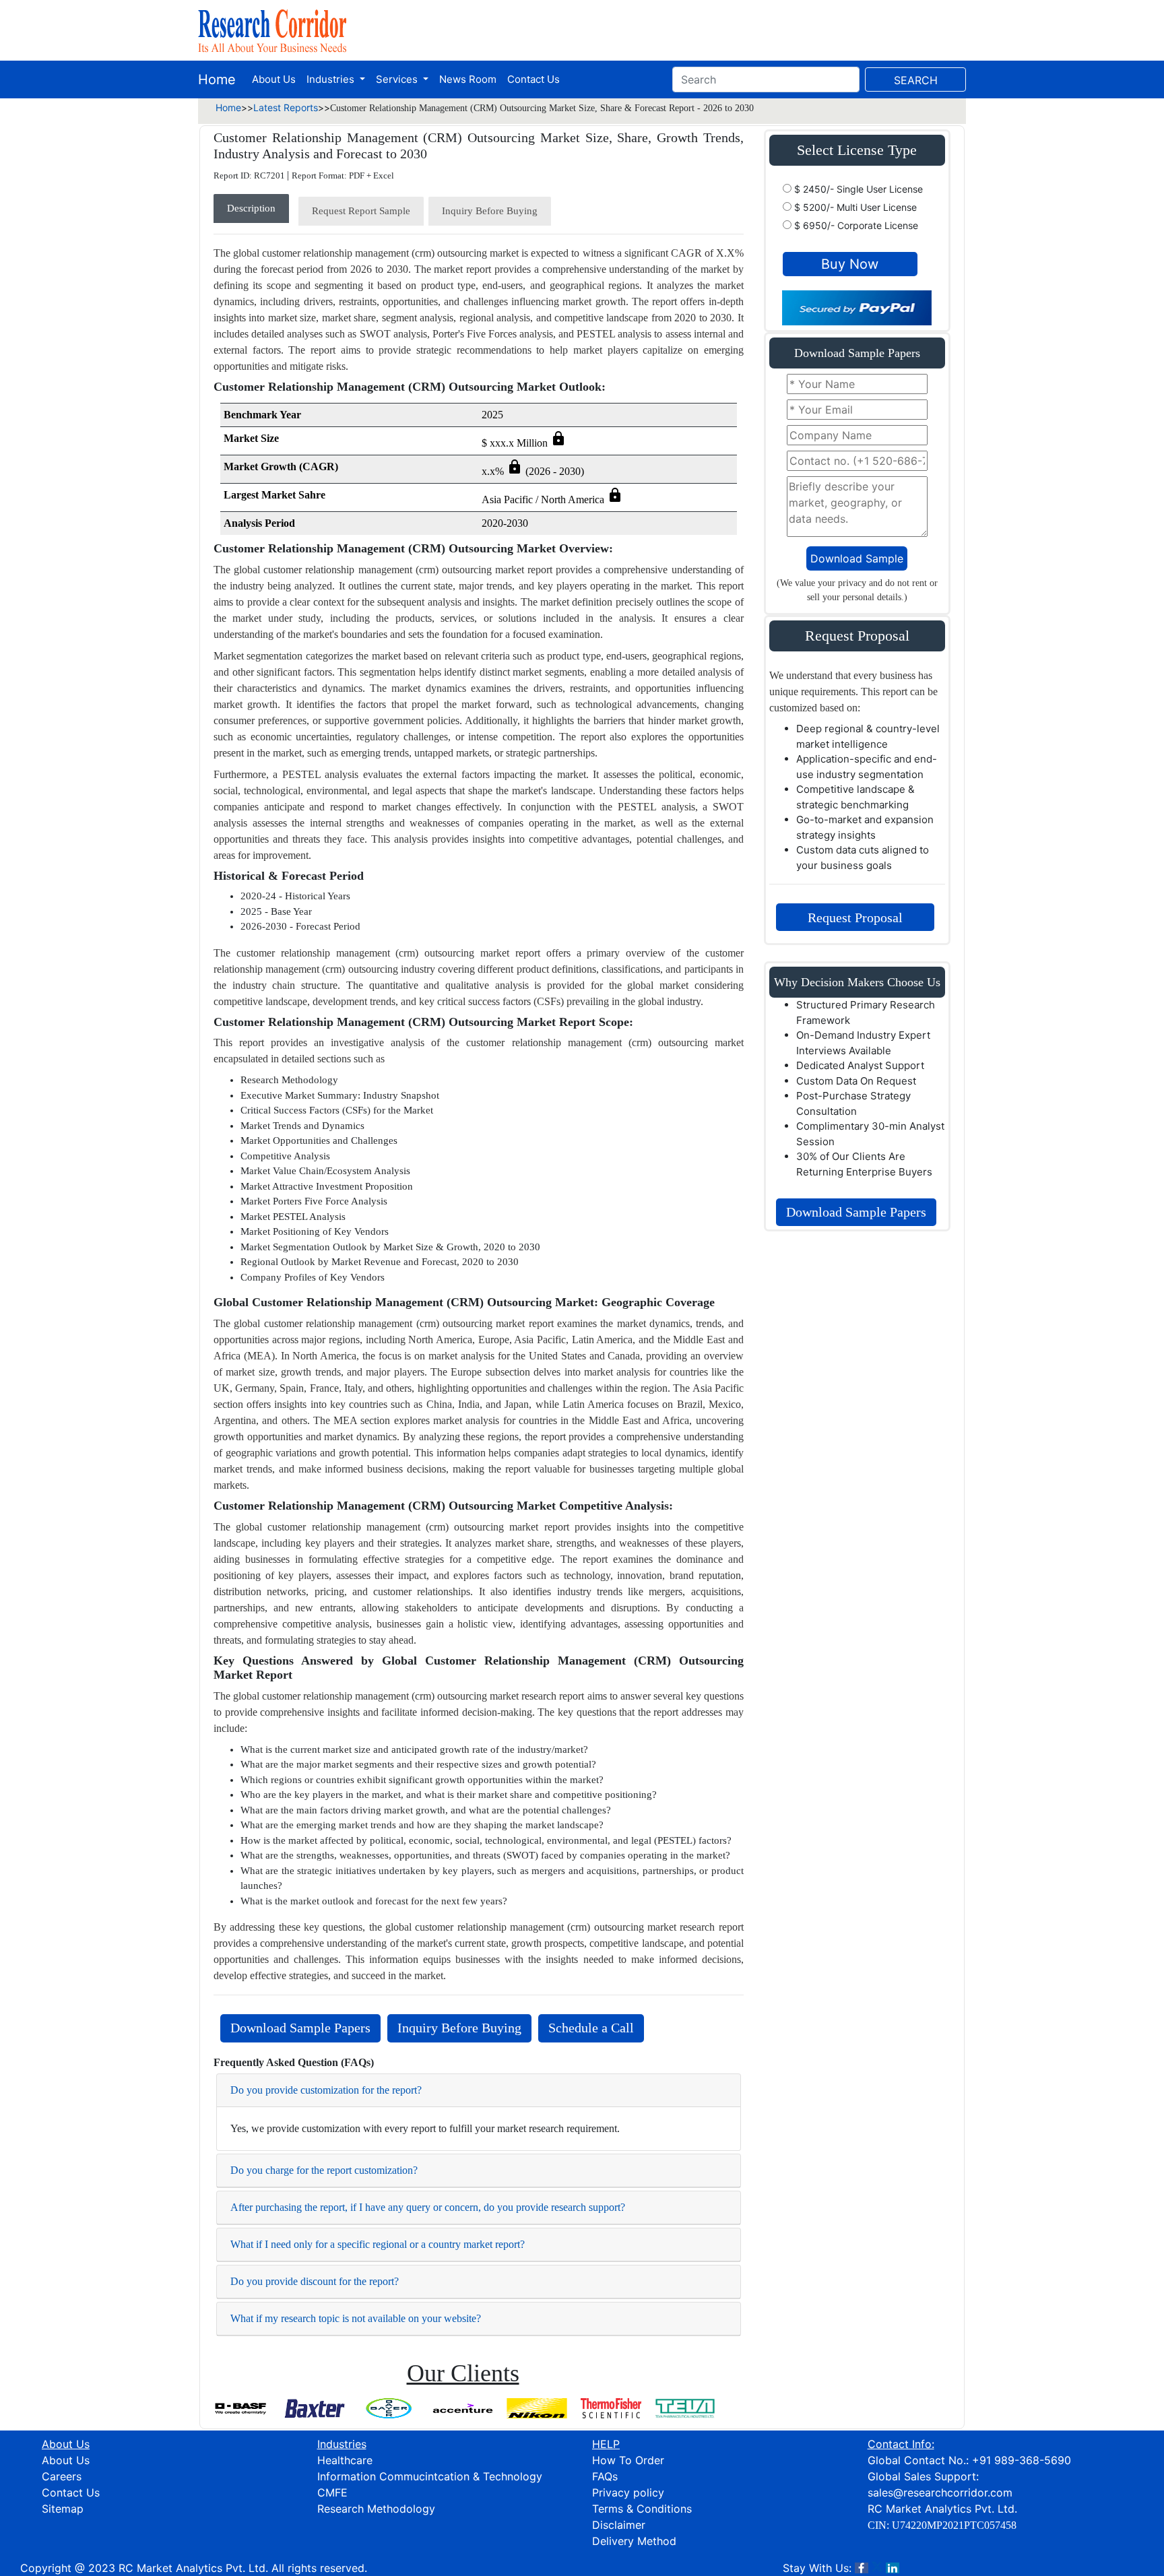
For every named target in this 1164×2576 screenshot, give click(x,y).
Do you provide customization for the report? (326, 2090)
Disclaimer (619, 2525)
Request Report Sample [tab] (361, 211)
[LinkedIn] (893, 2568)
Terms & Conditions (642, 2509)
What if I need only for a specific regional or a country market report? (378, 2244)
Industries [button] (332, 79)
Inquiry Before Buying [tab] (490, 211)
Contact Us (533, 79)
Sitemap (63, 2509)
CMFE (332, 2492)
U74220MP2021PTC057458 (954, 2525)
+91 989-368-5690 (1022, 2460)
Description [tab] (251, 208)
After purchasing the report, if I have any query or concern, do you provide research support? (428, 2207)
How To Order (628, 2460)
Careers (62, 2476)
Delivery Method (634, 2541)
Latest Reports (286, 107)
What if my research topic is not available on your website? (356, 2318)
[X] (877, 2568)
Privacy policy (628, 2492)
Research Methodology (376, 2509)
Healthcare (345, 2460)
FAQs (605, 2476)
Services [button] (398, 79)
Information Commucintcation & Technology (430, 2476)
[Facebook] (862, 2568)
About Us (274, 79)
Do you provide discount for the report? (315, 2281)
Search (916, 80)
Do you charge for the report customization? (324, 2170)
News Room (468, 79)
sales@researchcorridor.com (940, 2492)
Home (217, 79)
